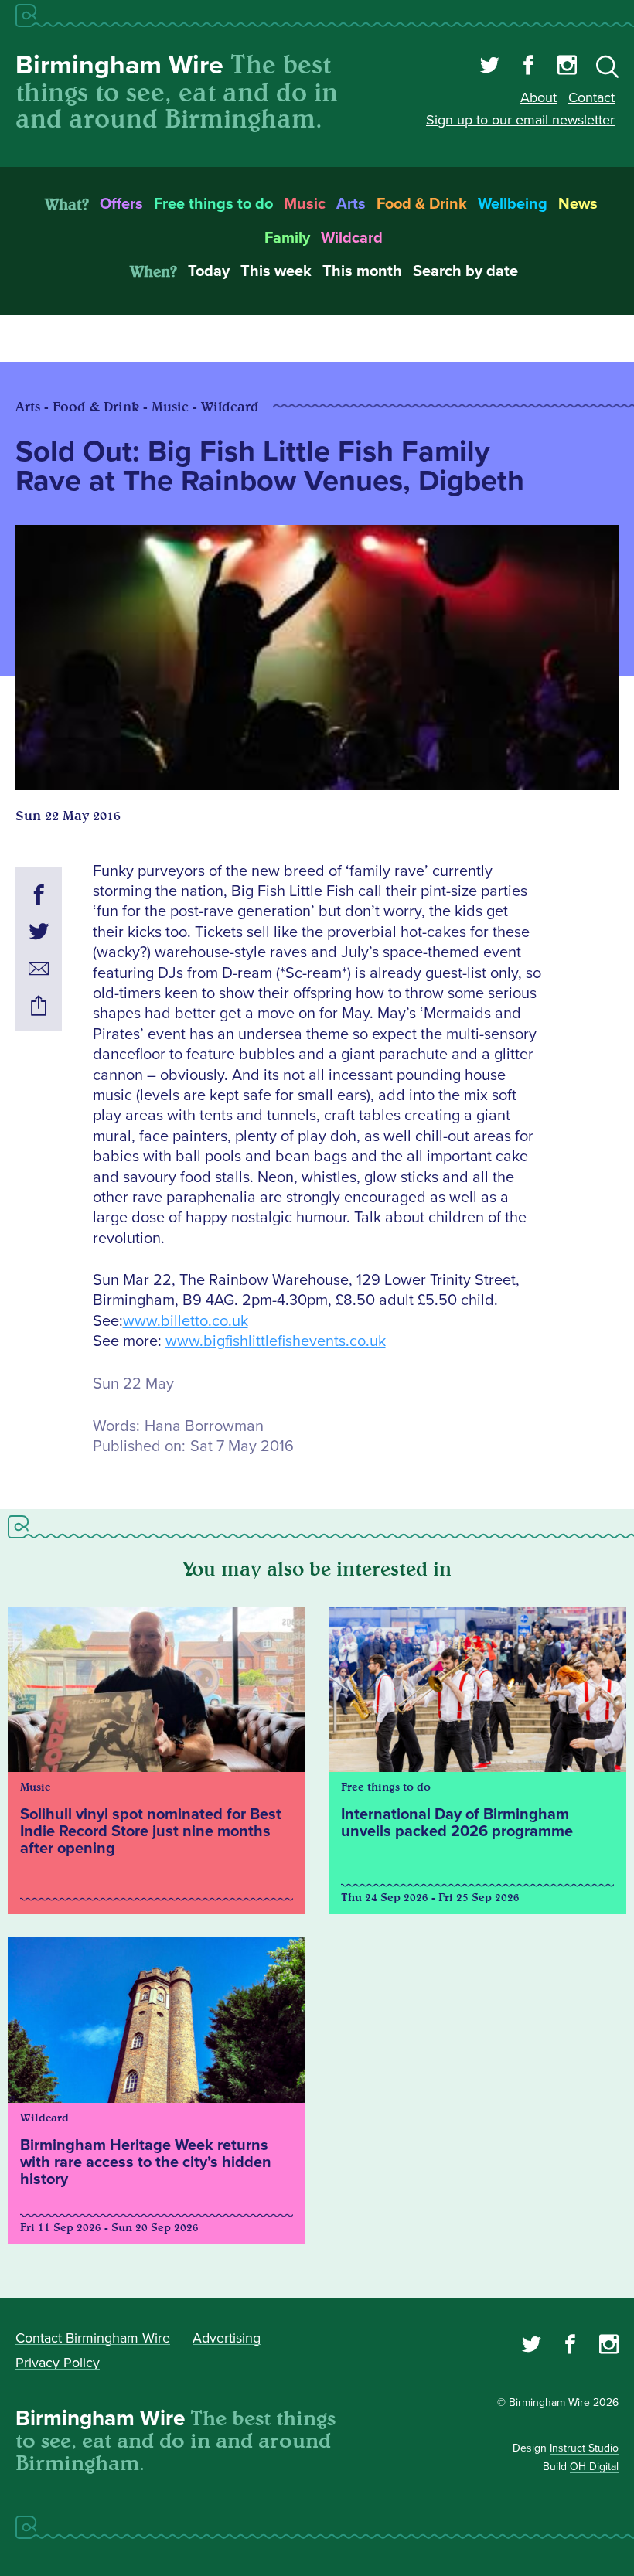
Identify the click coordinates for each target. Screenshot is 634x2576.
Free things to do (213, 204)
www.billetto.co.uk (186, 1321)
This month (362, 271)
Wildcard (352, 238)
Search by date (465, 271)
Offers (121, 204)
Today (209, 271)
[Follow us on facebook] (528, 67)
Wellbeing (513, 204)
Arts (351, 204)
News (578, 204)
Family (287, 238)
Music (305, 204)
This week (276, 271)
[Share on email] (39, 971)
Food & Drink (422, 204)
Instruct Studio (584, 2448)
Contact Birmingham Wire (93, 2338)
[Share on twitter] (39, 934)
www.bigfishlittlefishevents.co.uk (276, 1341)
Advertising (227, 2338)
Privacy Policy (58, 2363)
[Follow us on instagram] (567, 67)
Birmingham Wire (119, 65)
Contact (591, 97)
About (539, 97)
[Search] (607, 70)
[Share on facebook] (39, 897)
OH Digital (594, 2467)
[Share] (39, 1008)
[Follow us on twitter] (490, 67)
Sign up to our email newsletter (520, 120)
